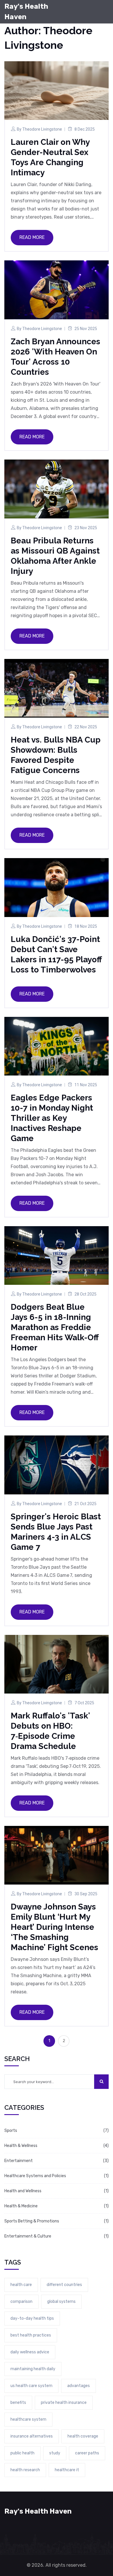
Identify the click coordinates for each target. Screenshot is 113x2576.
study (55, 2453)
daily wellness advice (30, 2352)
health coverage (83, 2436)
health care (21, 2285)
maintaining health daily (33, 2369)
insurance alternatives (32, 2436)
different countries (64, 2285)
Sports (11, 2131)
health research (25, 2470)
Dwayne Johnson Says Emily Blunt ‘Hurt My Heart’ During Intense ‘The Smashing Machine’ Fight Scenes (54, 1927)
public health (22, 2453)
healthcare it (67, 2470)
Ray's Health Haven (26, 12)
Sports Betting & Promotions (32, 2221)
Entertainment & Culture (28, 2236)
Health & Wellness (21, 2146)
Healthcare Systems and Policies (35, 2176)
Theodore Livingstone (42, 129)
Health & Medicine (21, 2206)
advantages (79, 2386)
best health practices (31, 2335)
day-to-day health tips (32, 2318)
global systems (61, 2302)
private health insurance (64, 2403)
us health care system (31, 2386)
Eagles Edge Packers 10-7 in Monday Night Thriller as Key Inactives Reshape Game (52, 1118)
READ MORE (32, 237)
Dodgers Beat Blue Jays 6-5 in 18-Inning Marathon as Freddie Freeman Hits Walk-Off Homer (55, 1327)
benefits (18, 2403)
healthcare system (28, 2419)
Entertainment (19, 2161)
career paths (87, 2453)
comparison (21, 2302)
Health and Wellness (23, 2191)
